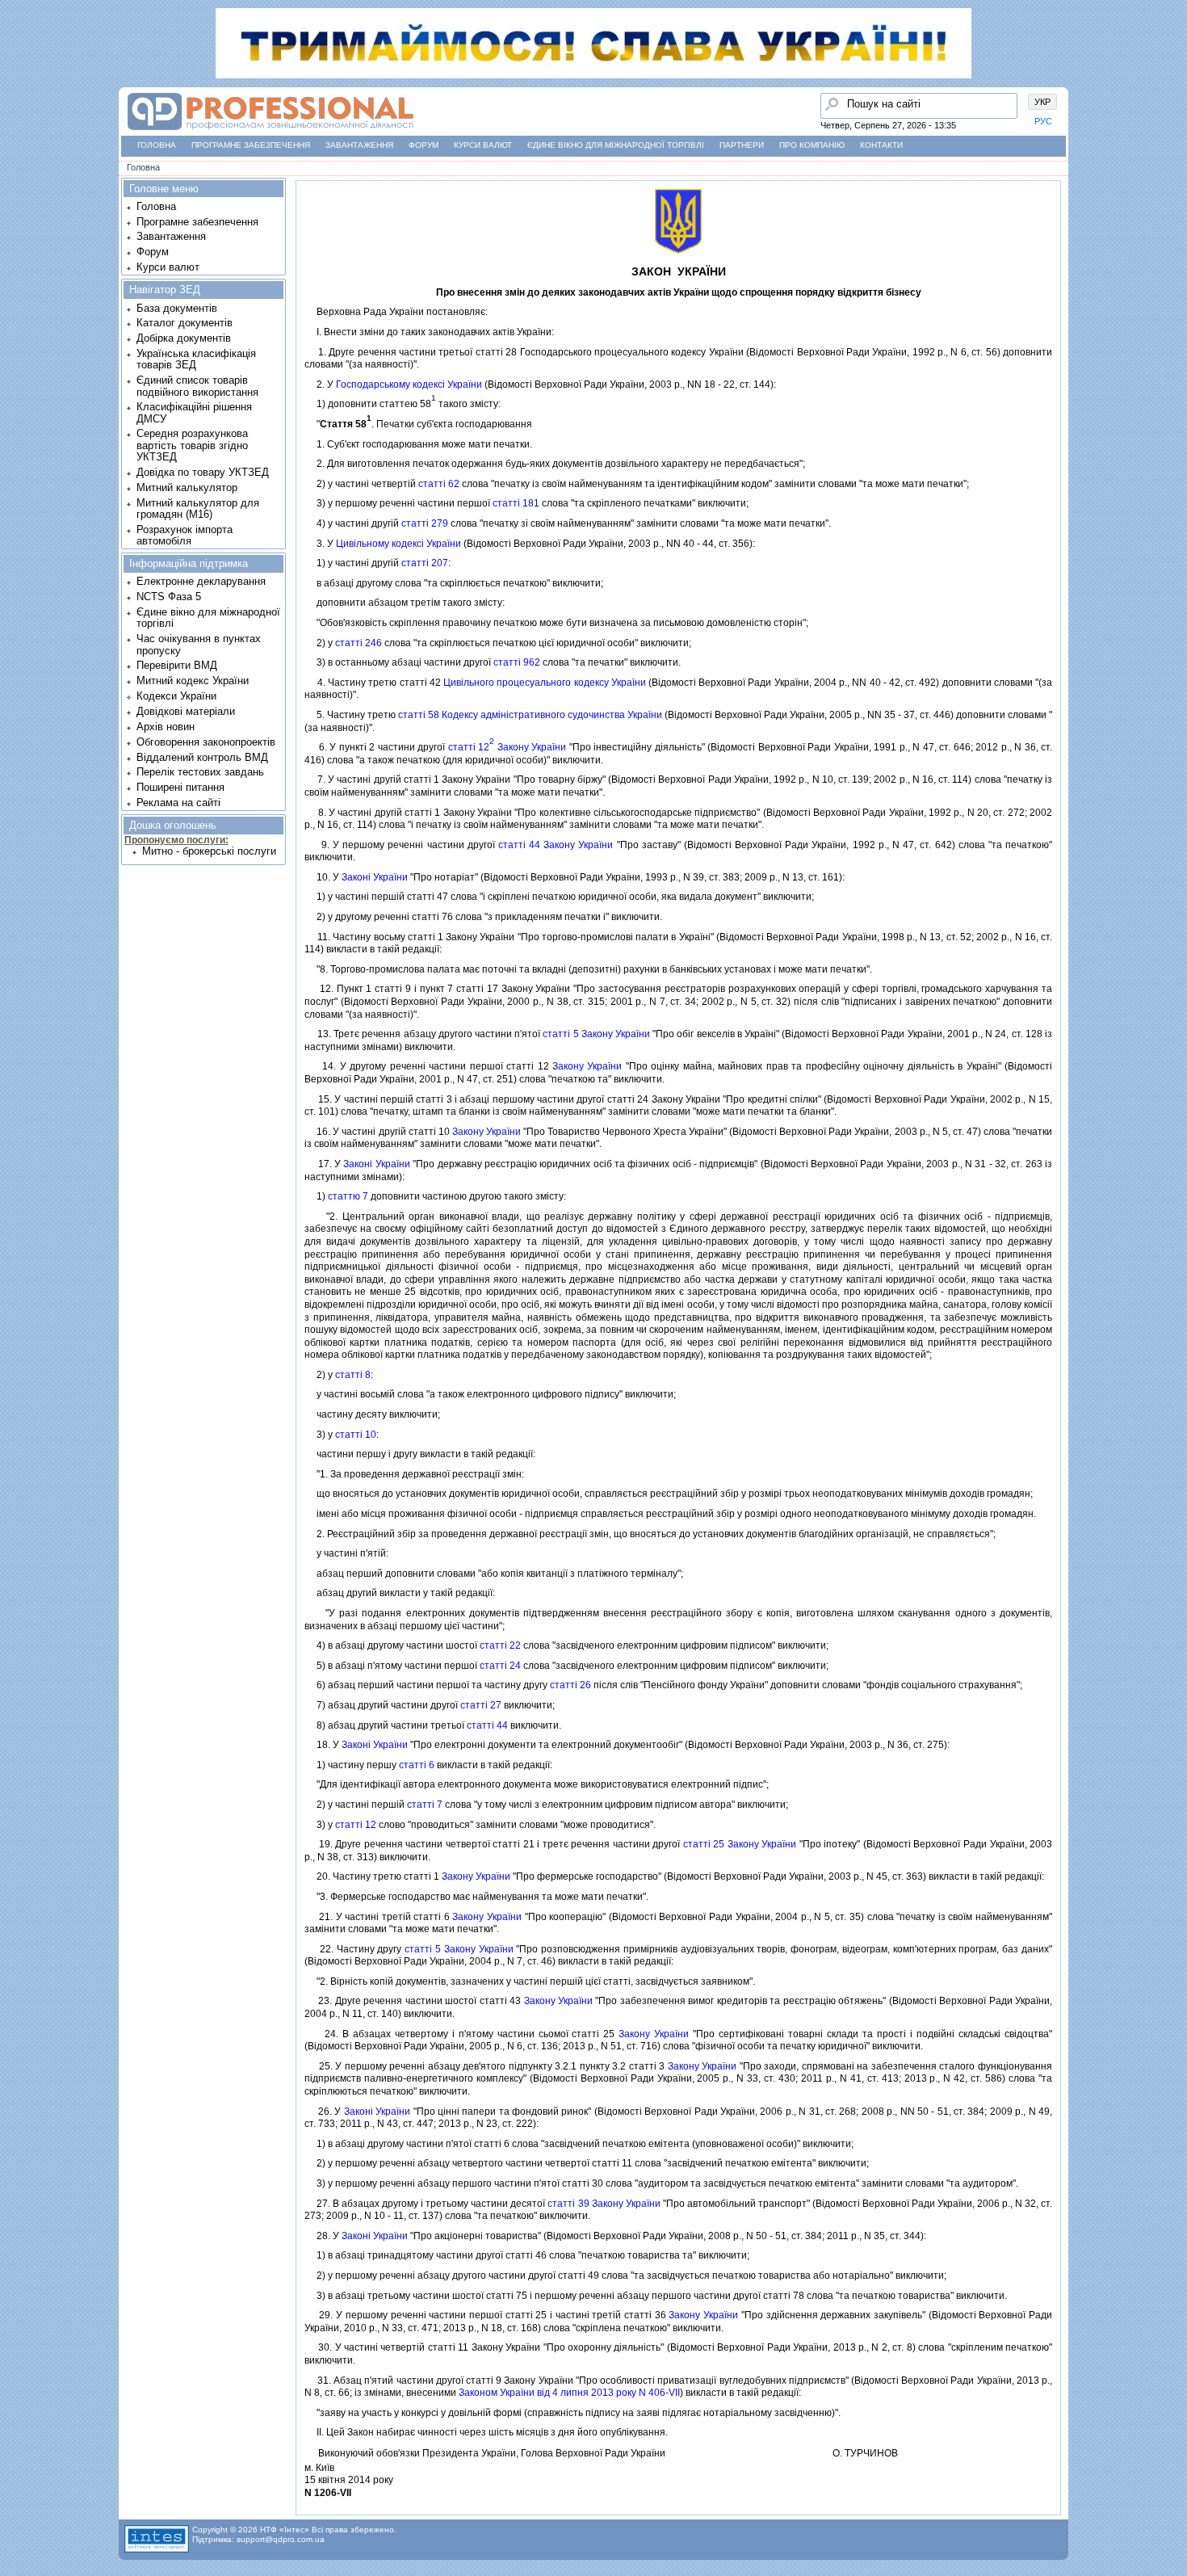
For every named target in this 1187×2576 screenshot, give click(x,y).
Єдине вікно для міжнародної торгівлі (616, 145)
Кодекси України (176, 696)
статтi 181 (516, 503)
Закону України (587, 1066)
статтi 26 (570, 1685)
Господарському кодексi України (409, 385)
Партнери (742, 145)
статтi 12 (356, 1825)
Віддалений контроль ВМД (202, 757)
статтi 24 (500, 1666)
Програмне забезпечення (251, 145)
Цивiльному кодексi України (398, 544)
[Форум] (17, 138)
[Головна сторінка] (17, 77)
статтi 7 (425, 1805)
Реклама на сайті (178, 803)
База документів (177, 308)
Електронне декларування (201, 581)
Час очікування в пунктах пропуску (199, 644)
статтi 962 (517, 662)
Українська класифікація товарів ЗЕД (196, 359)
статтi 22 (500, 1645)
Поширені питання (180, 787)
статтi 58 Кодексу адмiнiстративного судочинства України (530, 715)
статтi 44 (487, 1725)
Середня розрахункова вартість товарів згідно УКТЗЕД (192, 445)
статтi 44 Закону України (556, 845)
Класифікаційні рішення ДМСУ (194, 412)
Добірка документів (184, 338)
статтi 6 (417, 1765)
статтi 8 (353, 1375)
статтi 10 (356, 1435)
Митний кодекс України (193, 681)
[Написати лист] (17, 200)
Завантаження (359, 145)
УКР (1042, 102)
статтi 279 (425, 523)
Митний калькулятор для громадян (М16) (198, 508)
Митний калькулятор (187, 487)
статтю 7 (348, 1196)
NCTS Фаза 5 (169, 597)
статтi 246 (359, 643)
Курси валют (483, 145)
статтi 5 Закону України (596, 1034)
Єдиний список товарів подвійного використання (197, 386)
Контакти (881, 145)
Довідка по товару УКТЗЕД (203, 472)
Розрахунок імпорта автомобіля (185, 535)
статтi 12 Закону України (508, 747)
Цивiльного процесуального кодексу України (545, 683)
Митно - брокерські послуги (209, 851)
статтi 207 (425, 563)
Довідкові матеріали (186, 711)
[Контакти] (17, 169)
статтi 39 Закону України (604, 2204)
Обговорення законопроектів (206, 742)
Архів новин (166, 727)
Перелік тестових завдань (200, 772)
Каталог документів (185, 323)
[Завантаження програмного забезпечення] (17, 107)
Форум (424, 145)
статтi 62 (439, 484)
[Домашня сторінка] (270, 130)
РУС (1043, 121)
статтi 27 (481, 1705)
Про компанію (812, 145)
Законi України (375, 877)
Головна (157, 145)
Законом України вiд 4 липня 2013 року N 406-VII (569, 2393)
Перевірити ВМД (177, 665)
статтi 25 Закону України (740, 1844)
